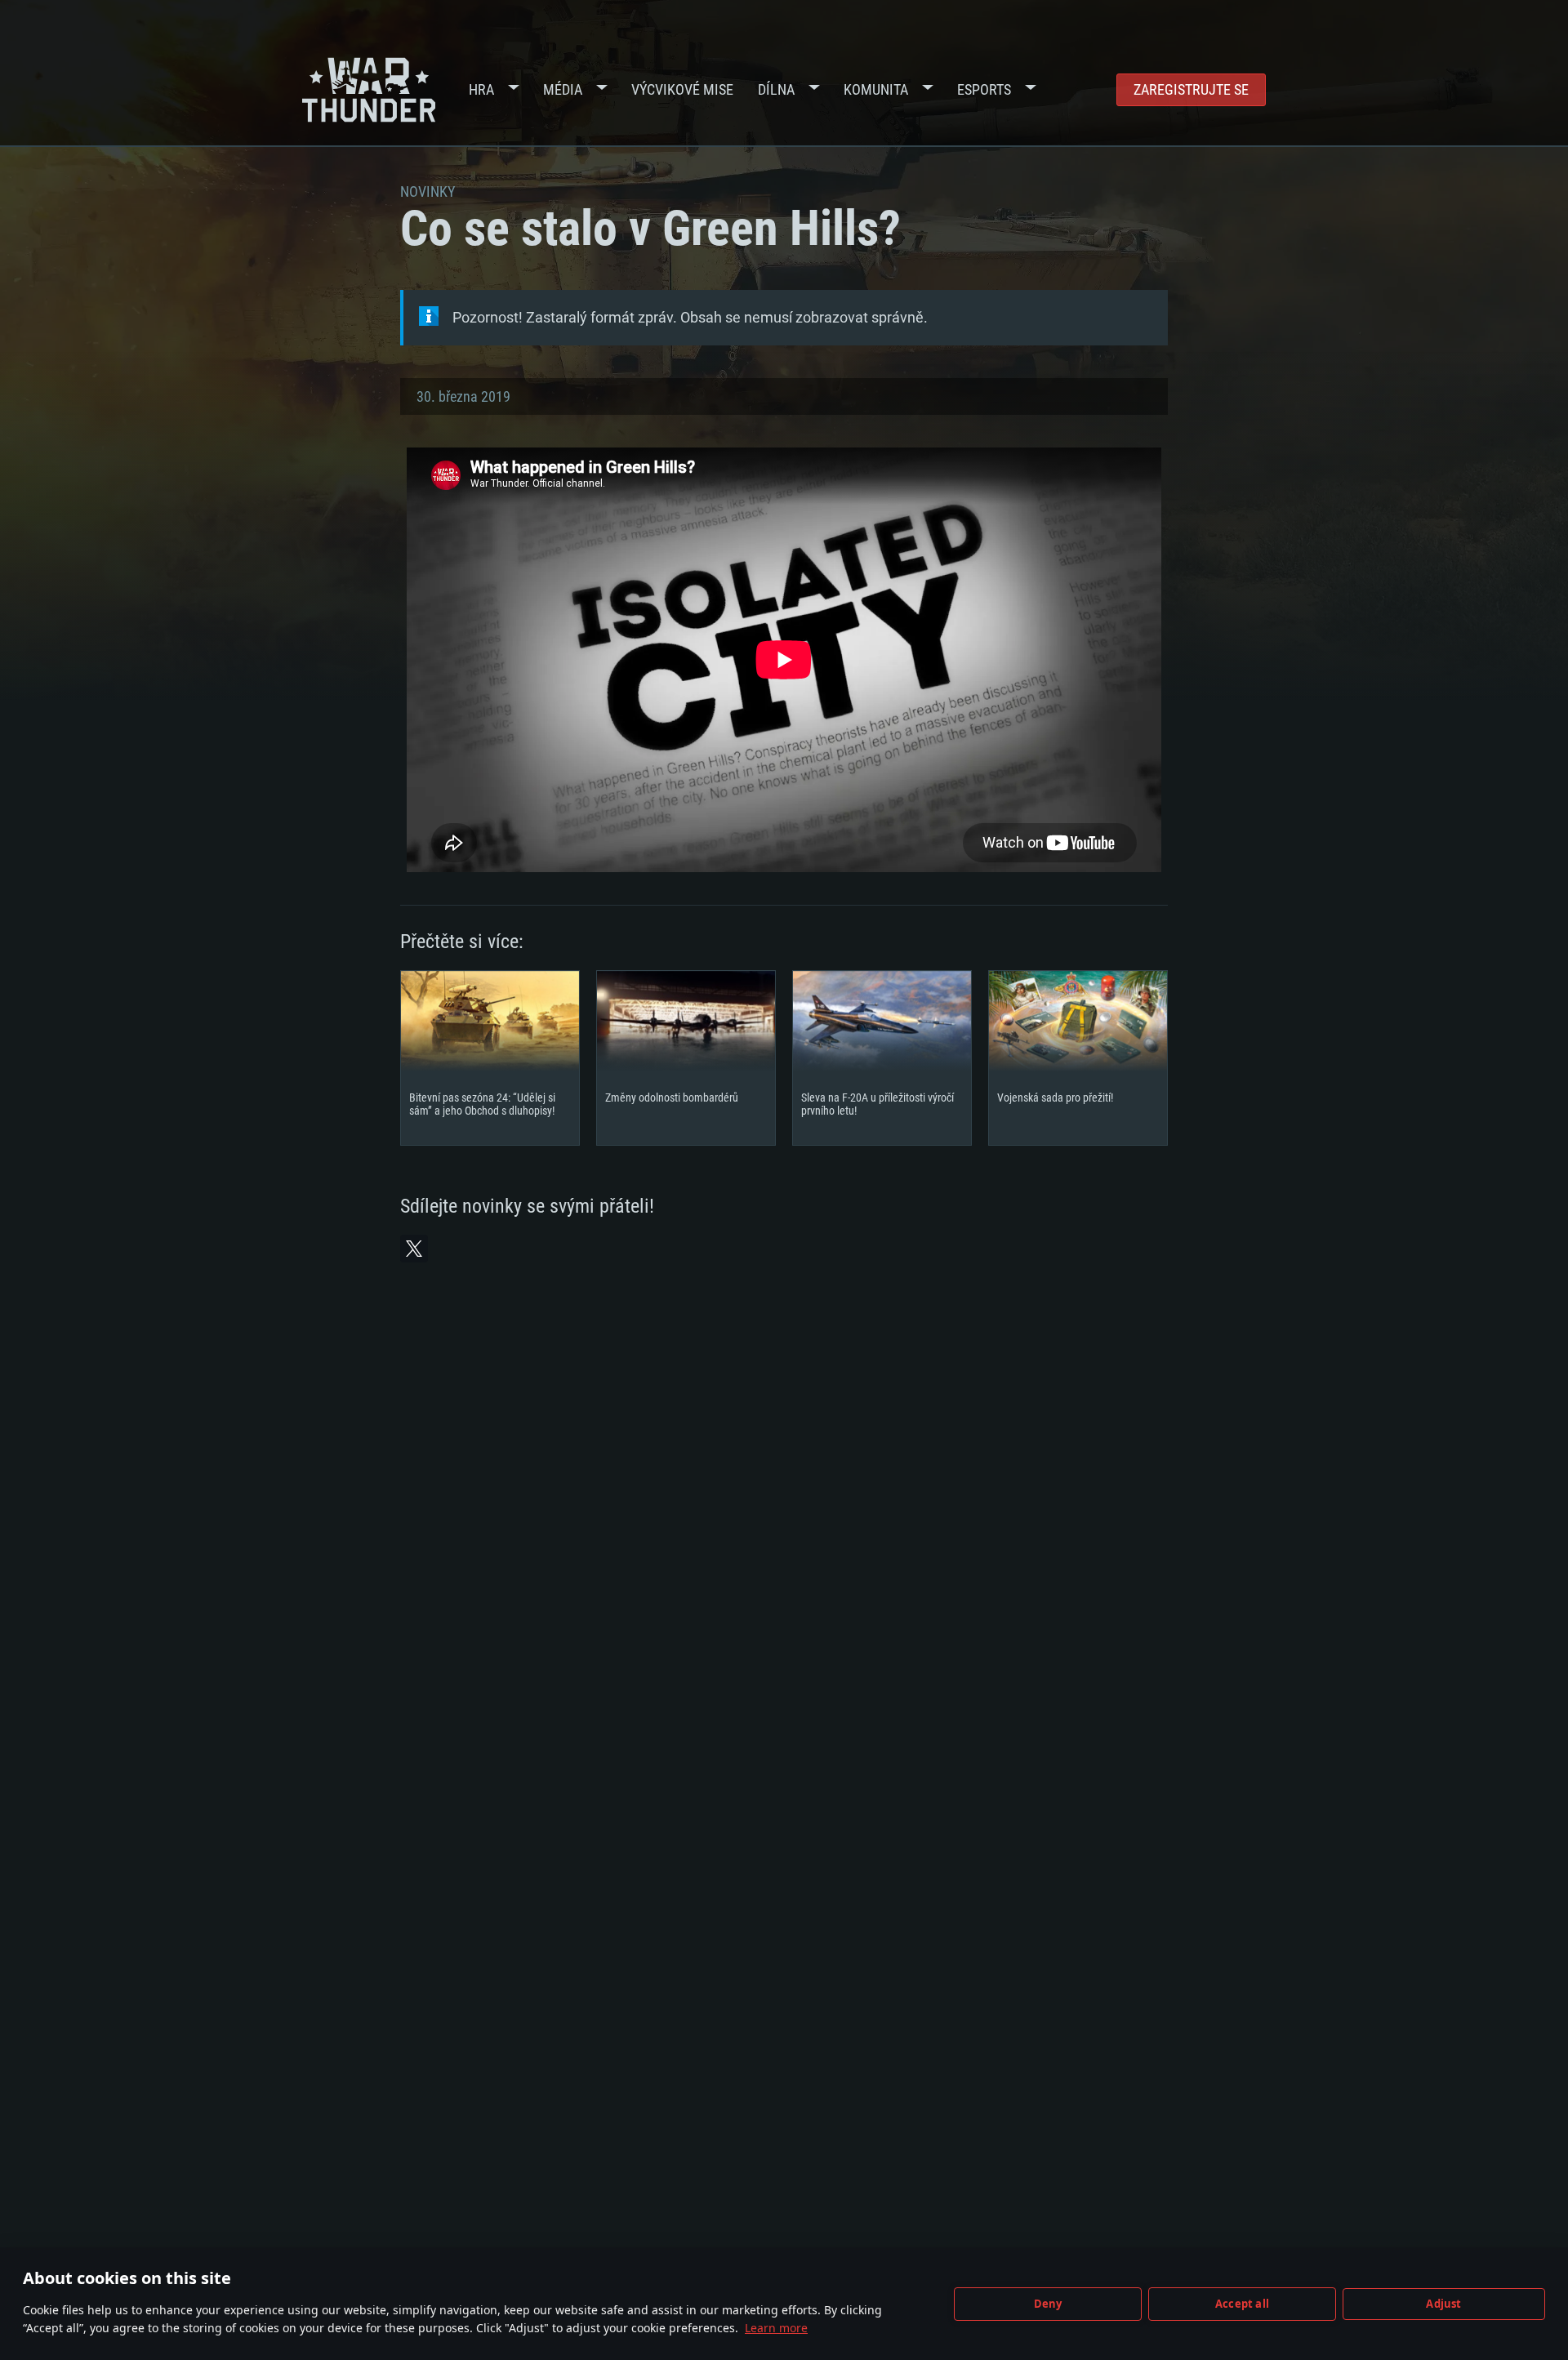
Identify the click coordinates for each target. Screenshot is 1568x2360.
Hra (481, 89)
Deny (1048, 2304)
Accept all (1242, 2304)
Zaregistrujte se (1191, 89)
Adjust (1443, 2304)
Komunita (876, 89)
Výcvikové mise (682, 89)
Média (563, 89)
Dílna (776, 89)
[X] (414, 1249)
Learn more (776, 2328)
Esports (984, 89)
